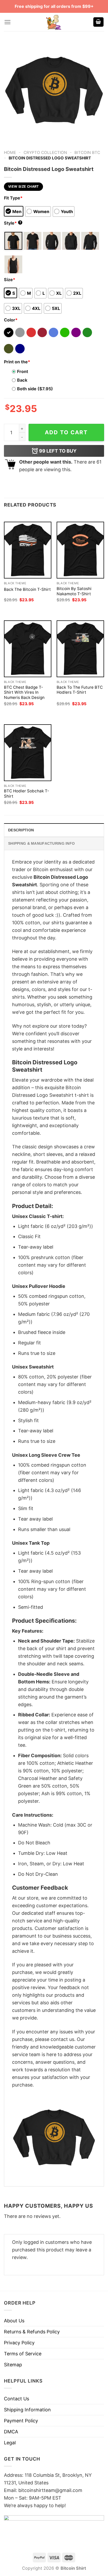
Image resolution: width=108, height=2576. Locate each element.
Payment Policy (21, 2421)
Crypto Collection (45, 152)
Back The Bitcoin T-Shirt (27, 589)
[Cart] (99, 22)
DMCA (11, 2432)
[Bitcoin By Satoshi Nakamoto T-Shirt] (80, 550)
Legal (10, 2443)
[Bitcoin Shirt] (54, 22)
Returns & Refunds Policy (32, 2332)
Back (22, 380)
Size (10, 280)
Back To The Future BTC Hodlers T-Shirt (80, 690)
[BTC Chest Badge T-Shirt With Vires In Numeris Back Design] (28, 649)
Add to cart (66, 432)
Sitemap (13, 2365)
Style (13, 223)
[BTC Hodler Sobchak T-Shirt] (28, 753)
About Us (14, 2321)
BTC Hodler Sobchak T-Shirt (26, 794)
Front (23, 371)
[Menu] (7, 22)
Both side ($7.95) (35, 389)
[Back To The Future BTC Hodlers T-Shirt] (80, 649)
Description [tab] (21, 830)
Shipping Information (27, 2410)
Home (10, 152)
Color (11, 320)
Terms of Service (23, 2354)
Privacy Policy (19, 2343)
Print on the (17, 362)
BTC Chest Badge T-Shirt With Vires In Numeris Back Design (24, 692)
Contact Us (17, 2399)
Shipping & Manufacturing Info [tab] (41, 843)
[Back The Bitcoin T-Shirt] (28, 550)
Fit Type (13, 198)
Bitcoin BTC (87, 152)
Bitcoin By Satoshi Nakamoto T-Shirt (74, 591)
